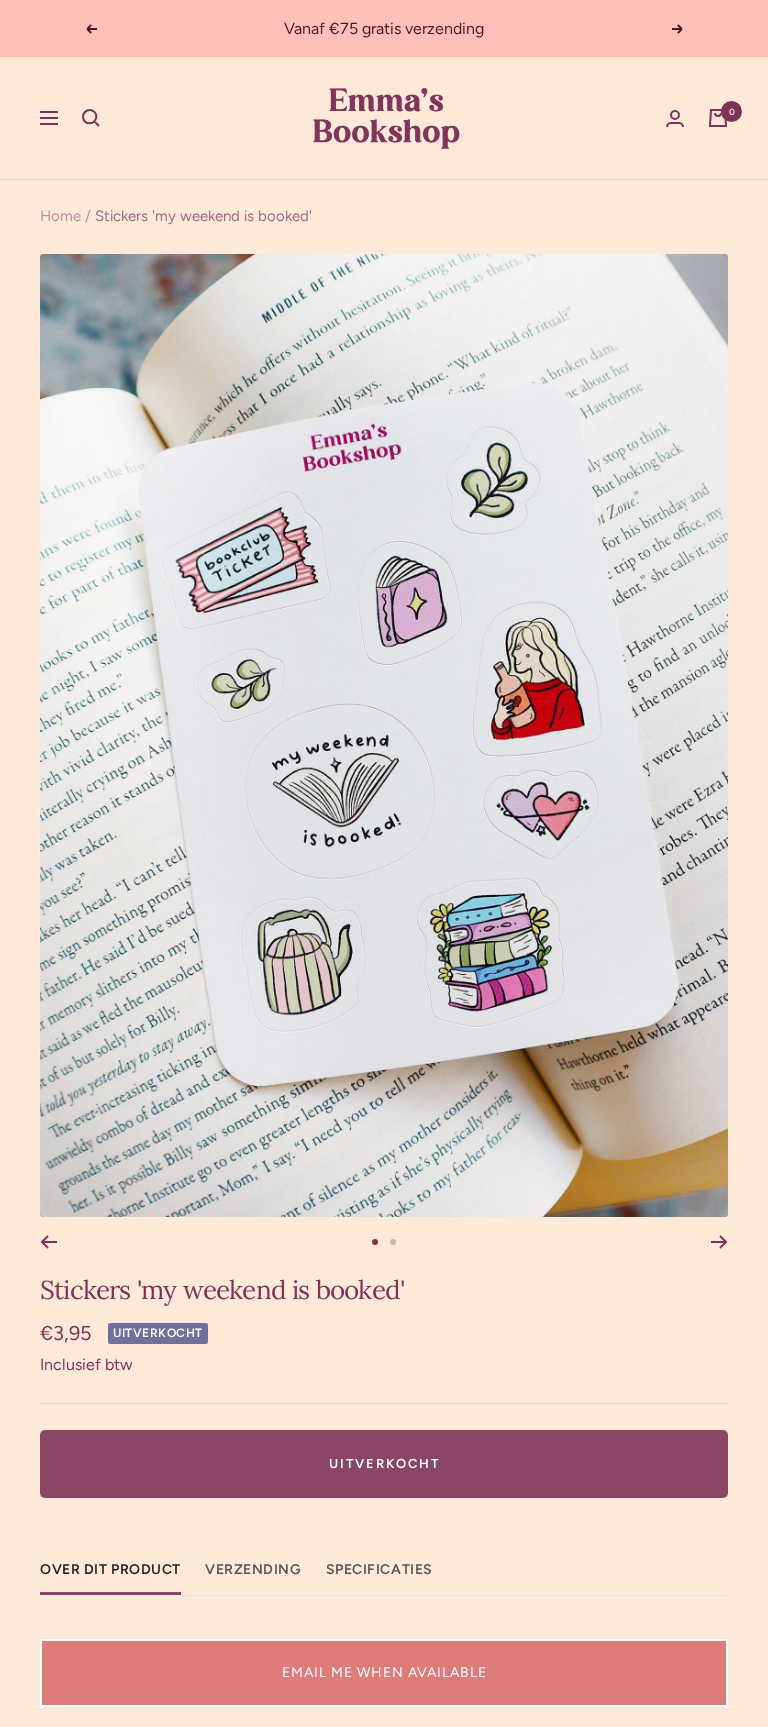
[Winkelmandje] (718, 118)
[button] (384, 1673)
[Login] (675, 118)
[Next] (719, 1242)
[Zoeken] (91, 118)
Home (60, 216)
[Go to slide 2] (393, 1242)
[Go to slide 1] (375, 1242)
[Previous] (48, 1242)
